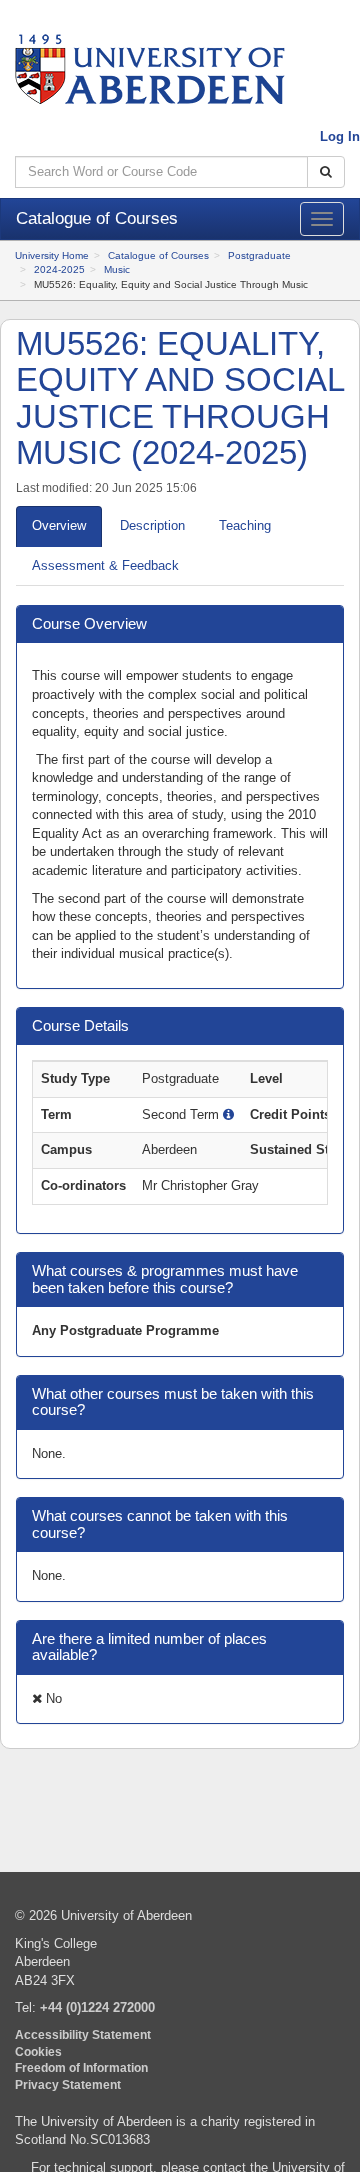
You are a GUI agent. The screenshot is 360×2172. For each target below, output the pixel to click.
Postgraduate (259, 255)
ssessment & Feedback (105, 565)
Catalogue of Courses (158, 255)
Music (117, 269)
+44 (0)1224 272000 (97, 2007)
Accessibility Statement (83, 2034)
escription (152, 525)
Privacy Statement (68, 2084)
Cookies (38, 2051)
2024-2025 (59, 269)
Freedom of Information (81, 2067)
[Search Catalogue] (326, 172)
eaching (245, 525)
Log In (340, 136)
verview (59, 525)
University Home (52, 255)
